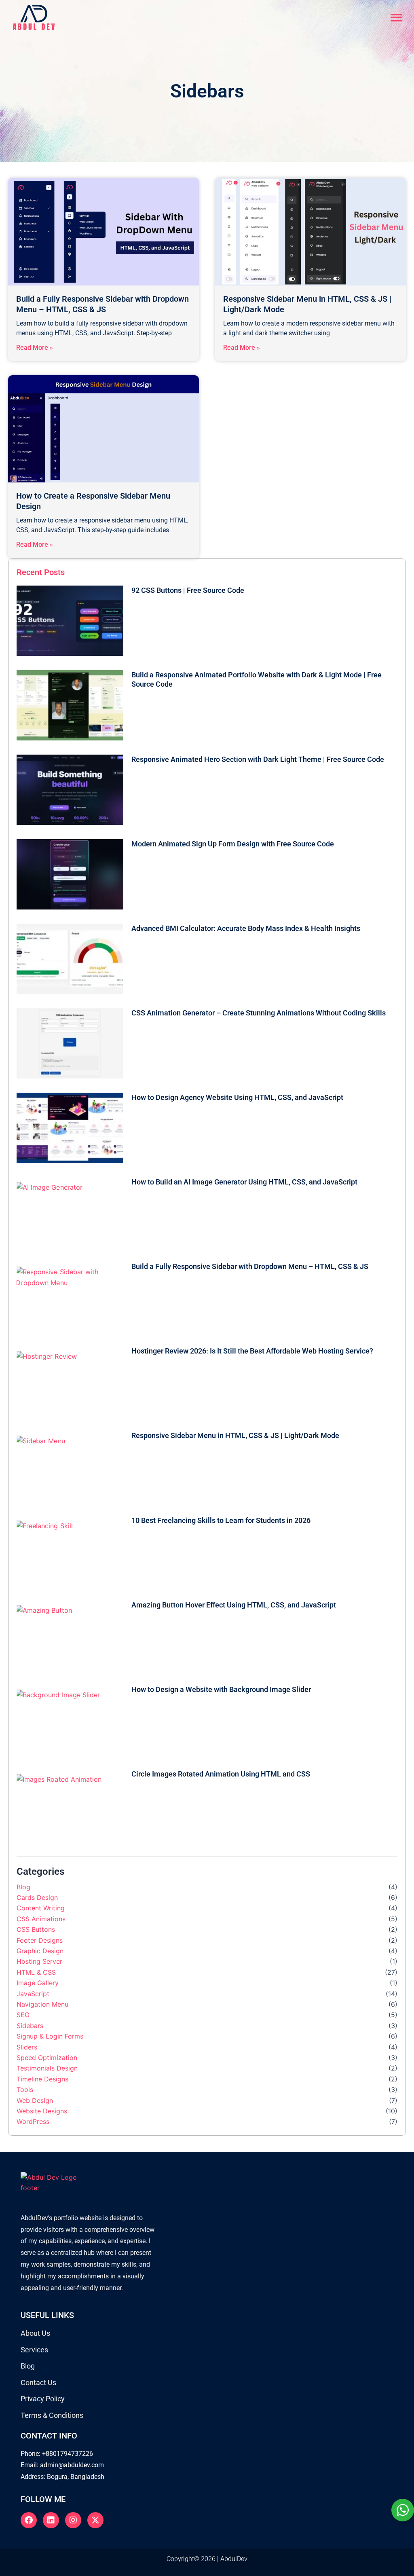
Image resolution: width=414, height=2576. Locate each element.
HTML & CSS (36, 1972)
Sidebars (30, 2026)
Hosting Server (39, 1961)
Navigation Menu (42, 2004)
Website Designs (42, 2111)
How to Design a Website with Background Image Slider (221, 1689)
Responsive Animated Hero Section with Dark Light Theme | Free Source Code (258, 759)
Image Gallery (38, 1983)
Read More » (35, 348)
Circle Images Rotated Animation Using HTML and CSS (221, 1774)
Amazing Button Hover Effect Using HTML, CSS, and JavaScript (234, 1605)
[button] (397, 18)
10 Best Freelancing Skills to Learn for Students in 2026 (221, 1520)
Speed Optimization (47, 2058)
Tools (25, 2090)
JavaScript (33, 1994)
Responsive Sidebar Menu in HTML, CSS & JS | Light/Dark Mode (235, 1435)
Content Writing (41, 1908)
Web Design (35, 2100)
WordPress (33, 2121)
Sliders (27, 2047)
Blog (23, 1887)
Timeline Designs (42, 2079)
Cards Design (37, 1897)
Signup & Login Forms (50, 2036)
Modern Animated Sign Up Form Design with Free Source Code (233, 844)
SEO (23, 2015)
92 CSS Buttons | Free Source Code (188, 590)
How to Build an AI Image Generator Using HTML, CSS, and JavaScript (244, 1182)
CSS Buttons (36, 1929)
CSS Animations (41, 1919)
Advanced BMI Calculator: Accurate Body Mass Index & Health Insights (246, 928)
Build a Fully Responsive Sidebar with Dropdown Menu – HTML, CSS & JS (250, 1266)
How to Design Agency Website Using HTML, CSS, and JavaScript (237, 1097)
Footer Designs (40, 1940)
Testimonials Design (47, 2068)
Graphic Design (40, 1951)
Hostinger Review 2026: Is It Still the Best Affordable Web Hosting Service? (252, 1351)
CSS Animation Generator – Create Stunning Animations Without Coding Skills (259, 1013)
